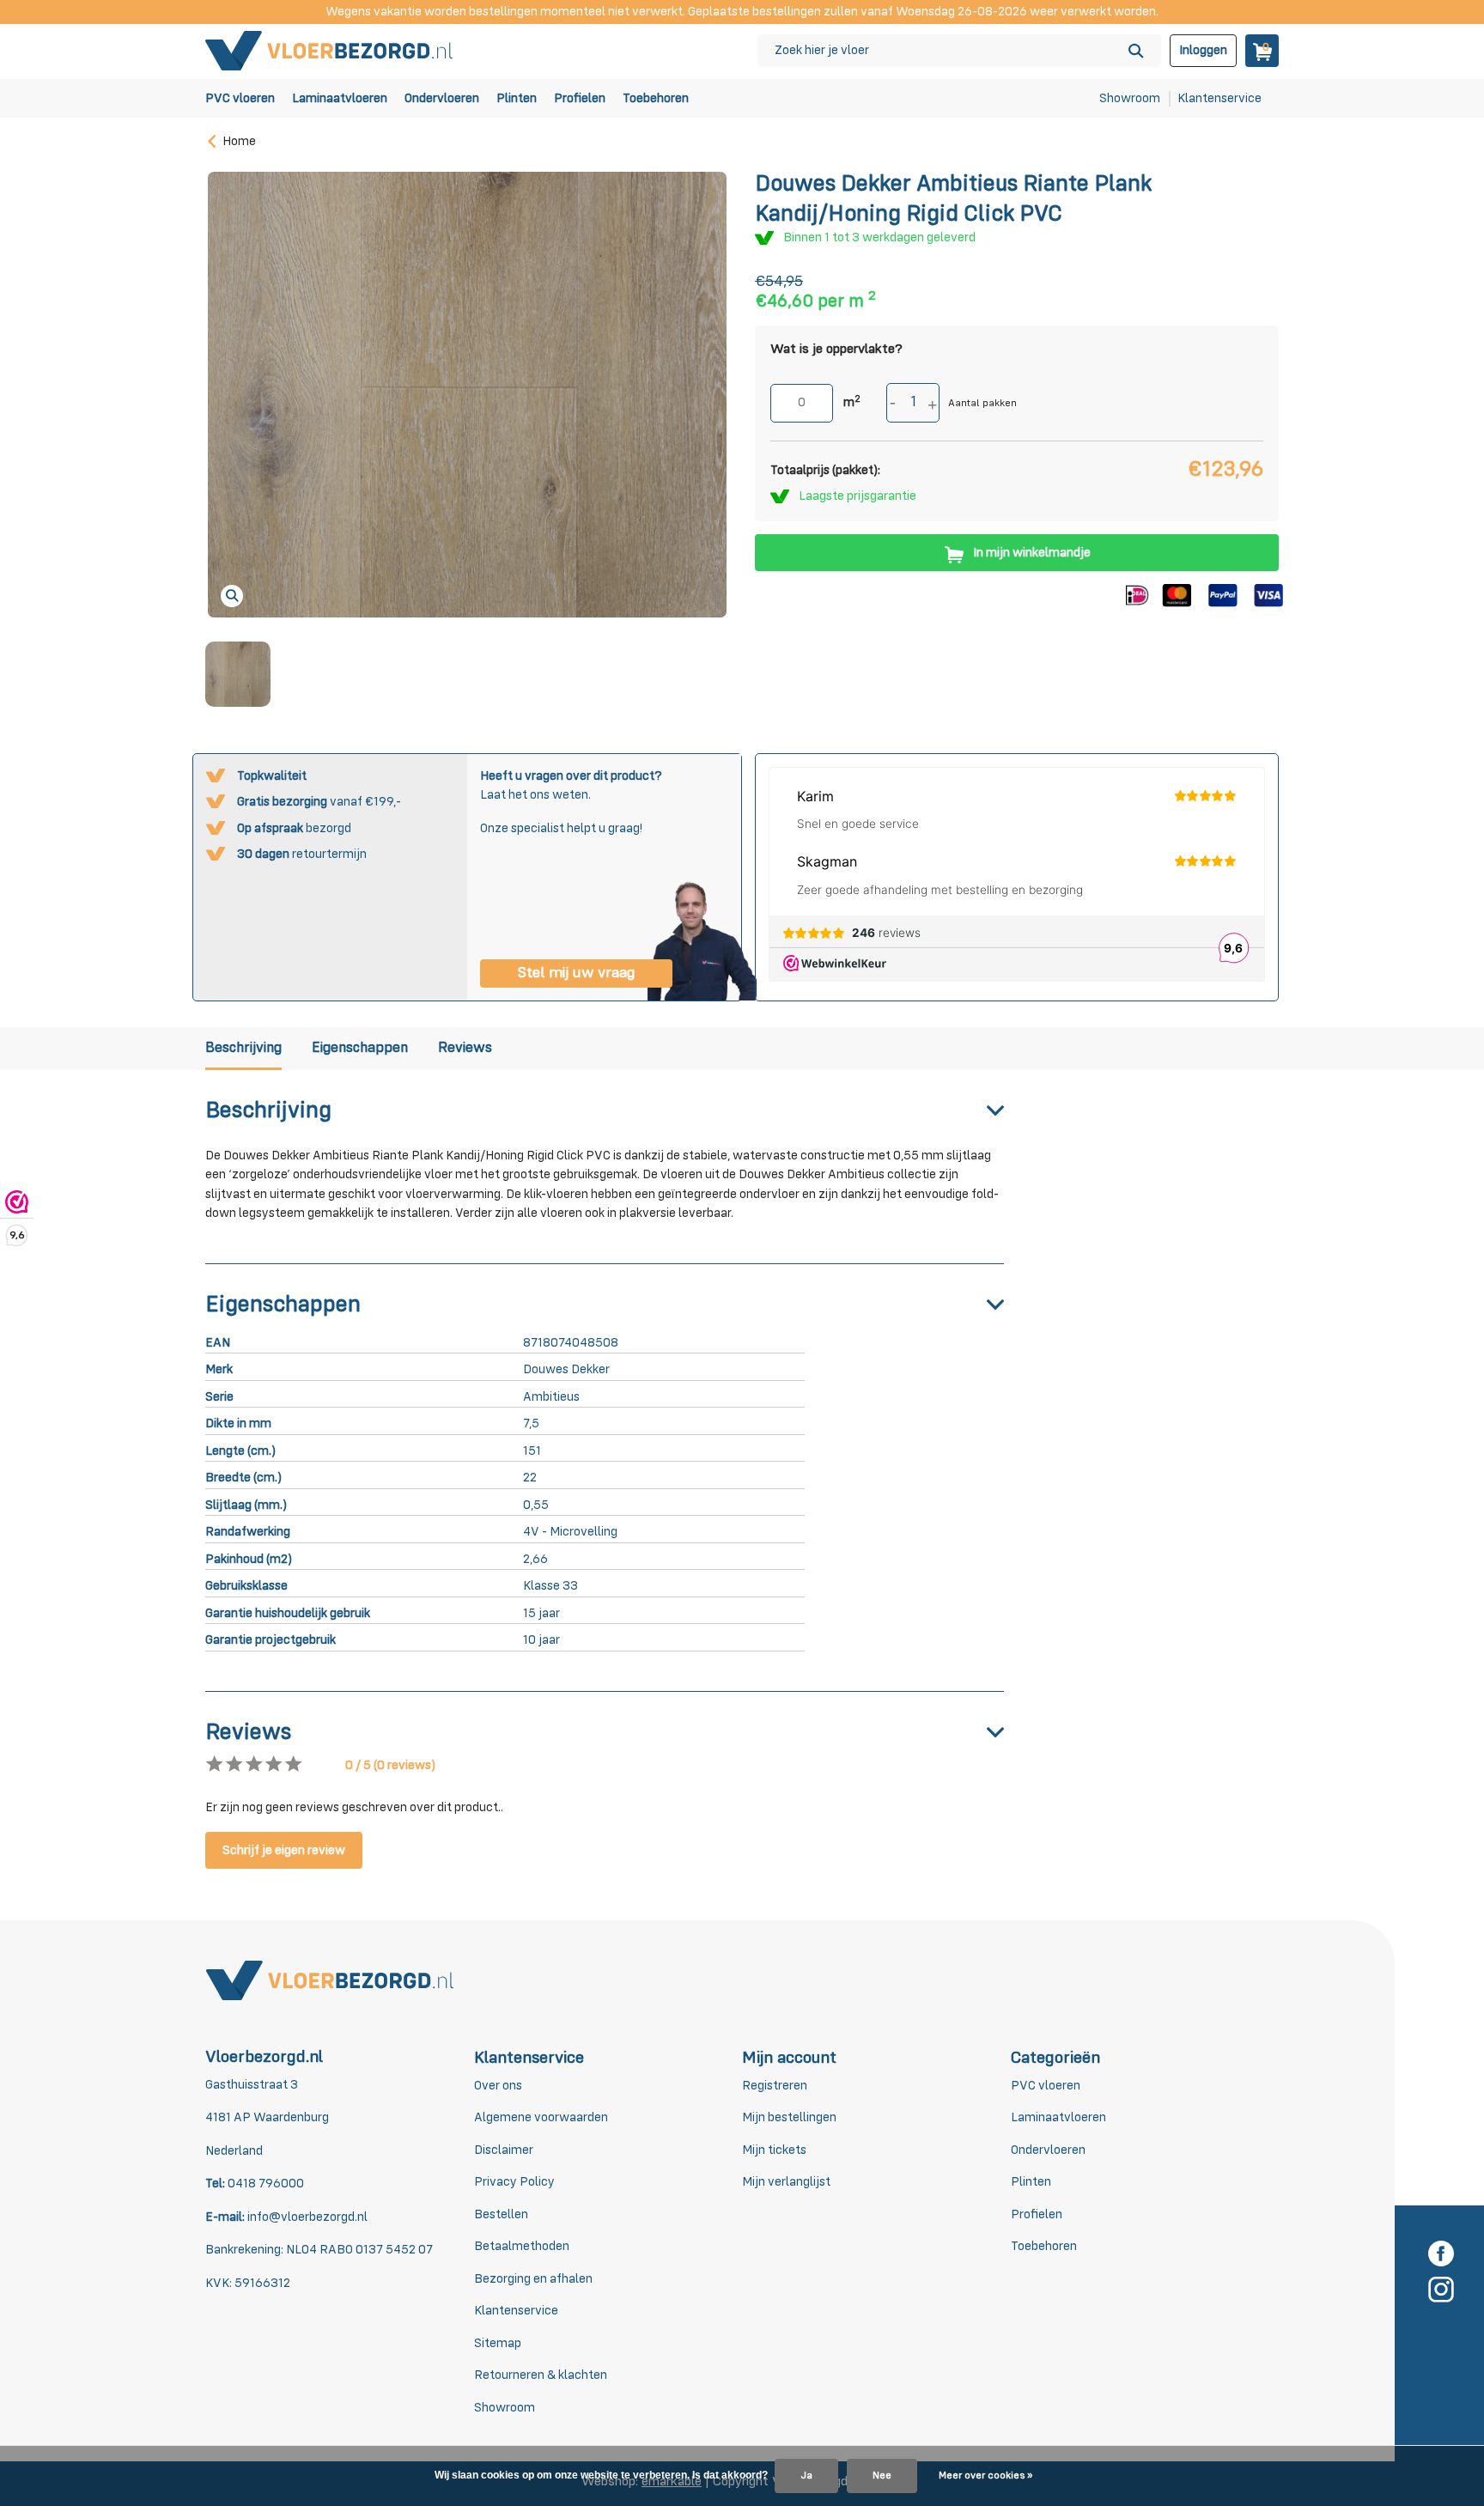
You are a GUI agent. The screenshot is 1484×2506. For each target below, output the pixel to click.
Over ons (498, 2086)
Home (239, 141)
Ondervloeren (442, 98)
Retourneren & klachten (541, 2375)
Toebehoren (656, 98)
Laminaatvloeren (340, 98)
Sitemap (498, 2343)
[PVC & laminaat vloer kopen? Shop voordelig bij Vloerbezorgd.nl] (330, 50)
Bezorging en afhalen (533, 2279)
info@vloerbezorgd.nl (307, 2217)
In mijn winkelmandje (1032, 553)
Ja (806, 2476)
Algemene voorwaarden (541, 2117)
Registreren (775, 2086)
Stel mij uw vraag (576, 973)
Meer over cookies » (985, 2476)
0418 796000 (265, 2184)
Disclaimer (504, 2150)
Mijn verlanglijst (786, 2182)
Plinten (517, 98)
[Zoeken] (1136, 51)
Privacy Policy (514, 2182)
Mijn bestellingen (789, 2117)
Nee (882, 2476)
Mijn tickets (774, 2150)
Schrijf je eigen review (284, 1850)
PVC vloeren (240, 98)
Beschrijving (243, 1048)
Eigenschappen (360, 1048)
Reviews (465, 1048)
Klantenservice (1219, 98)
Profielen (580, 98)
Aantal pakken (982, 404)
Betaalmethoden (522, 2246)
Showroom (1130, 98)
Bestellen (501, 2214)
